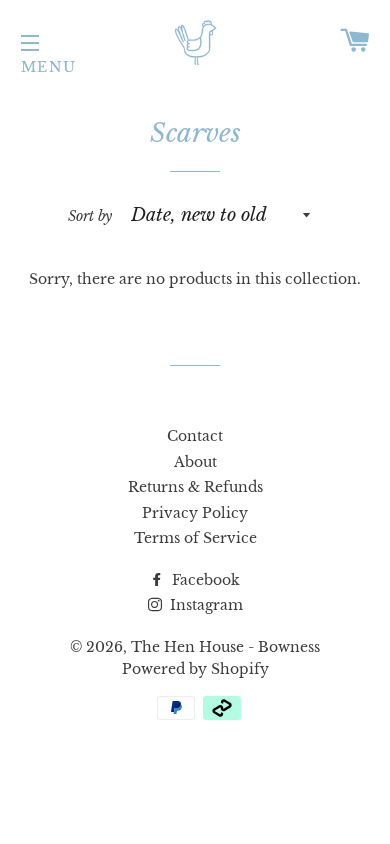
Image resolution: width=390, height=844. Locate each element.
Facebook (204, 580)
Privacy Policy (195, 513)
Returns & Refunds (195, 487)
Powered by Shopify (195, 669)
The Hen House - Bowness (225, 647)
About (195, 462)
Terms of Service (195, 538)
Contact (195, 436)
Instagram (204, 605)
